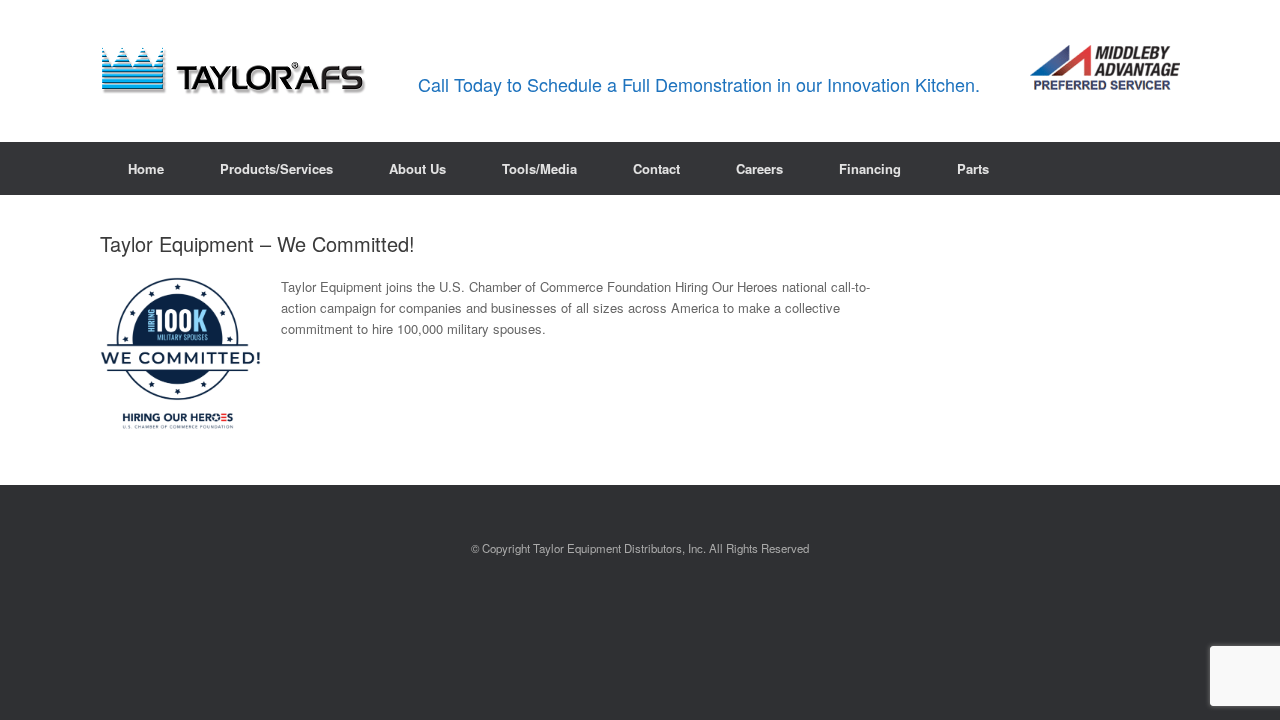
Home (146, 168)
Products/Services (276, 168)
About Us (417, 168)
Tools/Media (539, 168)
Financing (870, 168)
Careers (759, 168)
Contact (656, 168)
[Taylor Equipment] (234, 71)
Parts (973, 168)
